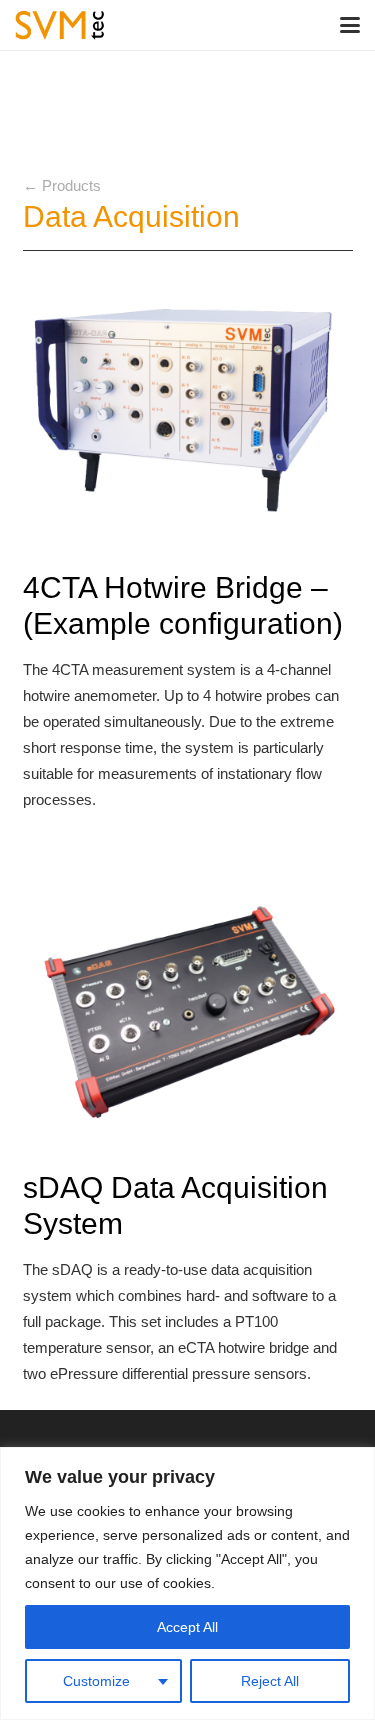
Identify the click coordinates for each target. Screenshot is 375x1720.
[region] (187, 1583)
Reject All (270, 1681)
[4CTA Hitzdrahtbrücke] (188, 410)
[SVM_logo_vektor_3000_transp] (60, 25)
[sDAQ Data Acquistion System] (188, 1011)
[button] (350, 25)
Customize (96, 1681)
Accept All (187, 1627)
